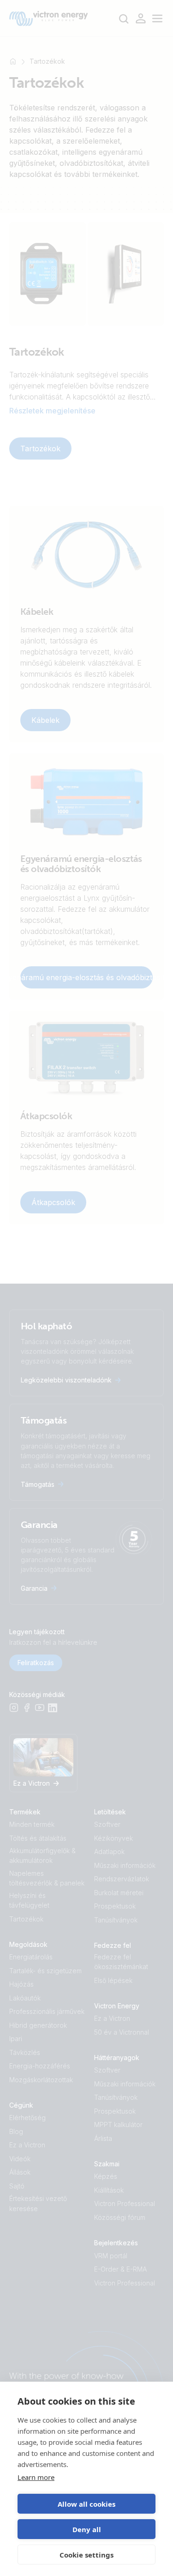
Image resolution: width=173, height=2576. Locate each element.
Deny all (87, 2529)
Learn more (36, 2477)
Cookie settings (86, 2555)
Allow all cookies (86, 2504)
